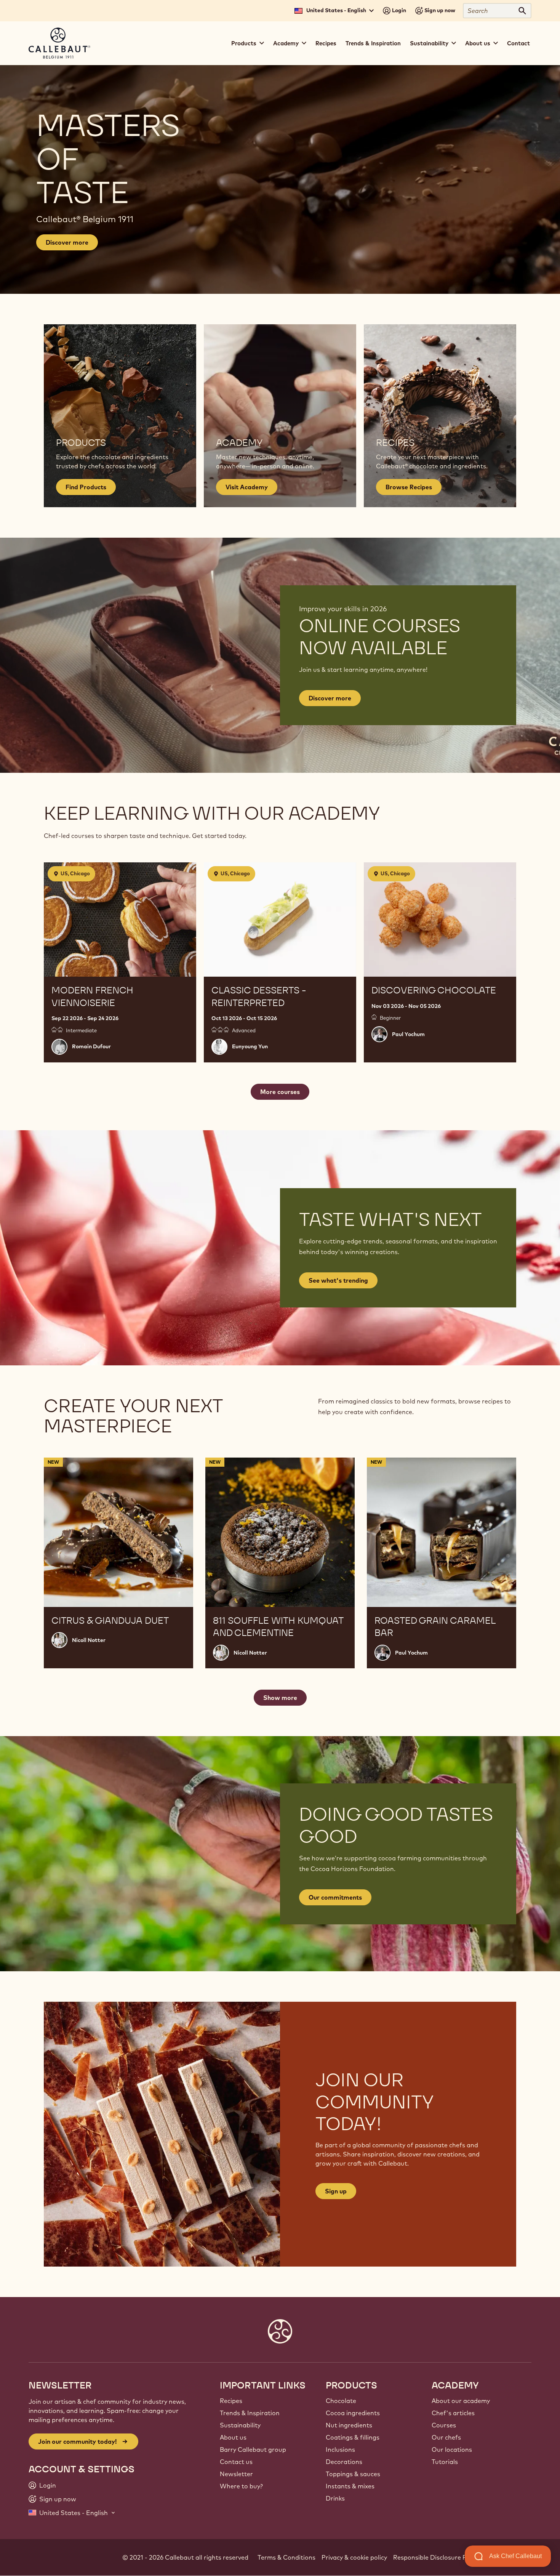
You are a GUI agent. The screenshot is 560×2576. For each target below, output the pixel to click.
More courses (280, 1092)
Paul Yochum (408, 1034)
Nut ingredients (349, 2425)
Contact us (236, 2462)
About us (233, 2437)
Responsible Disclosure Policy (436, 2557)
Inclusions (340, 2449)
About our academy (461, 2401)
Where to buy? (241, 2486)
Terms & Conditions (286, 2557)
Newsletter (236, 2474)
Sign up (336, 2191)
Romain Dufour (91, 1046)
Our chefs (446, 2437)
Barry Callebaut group (253, 2449)
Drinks (335, 2498)
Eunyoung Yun (250, 1046)
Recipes (326, 43)
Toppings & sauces (353, 2474)
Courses (444, 2425)
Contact (518, 43)
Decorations (344, 2462)
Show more (280, 1698)
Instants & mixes (350, 2486)
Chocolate (341, 2401)
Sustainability (240, 2425)
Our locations (452, 2449)
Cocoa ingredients (353, 2413)
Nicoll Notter (89, 1640)
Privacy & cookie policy (354, 2557)
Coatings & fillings (353, 2437)
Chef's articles (453, 2413)
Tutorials (445, 2462)
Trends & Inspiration (373, 43)
